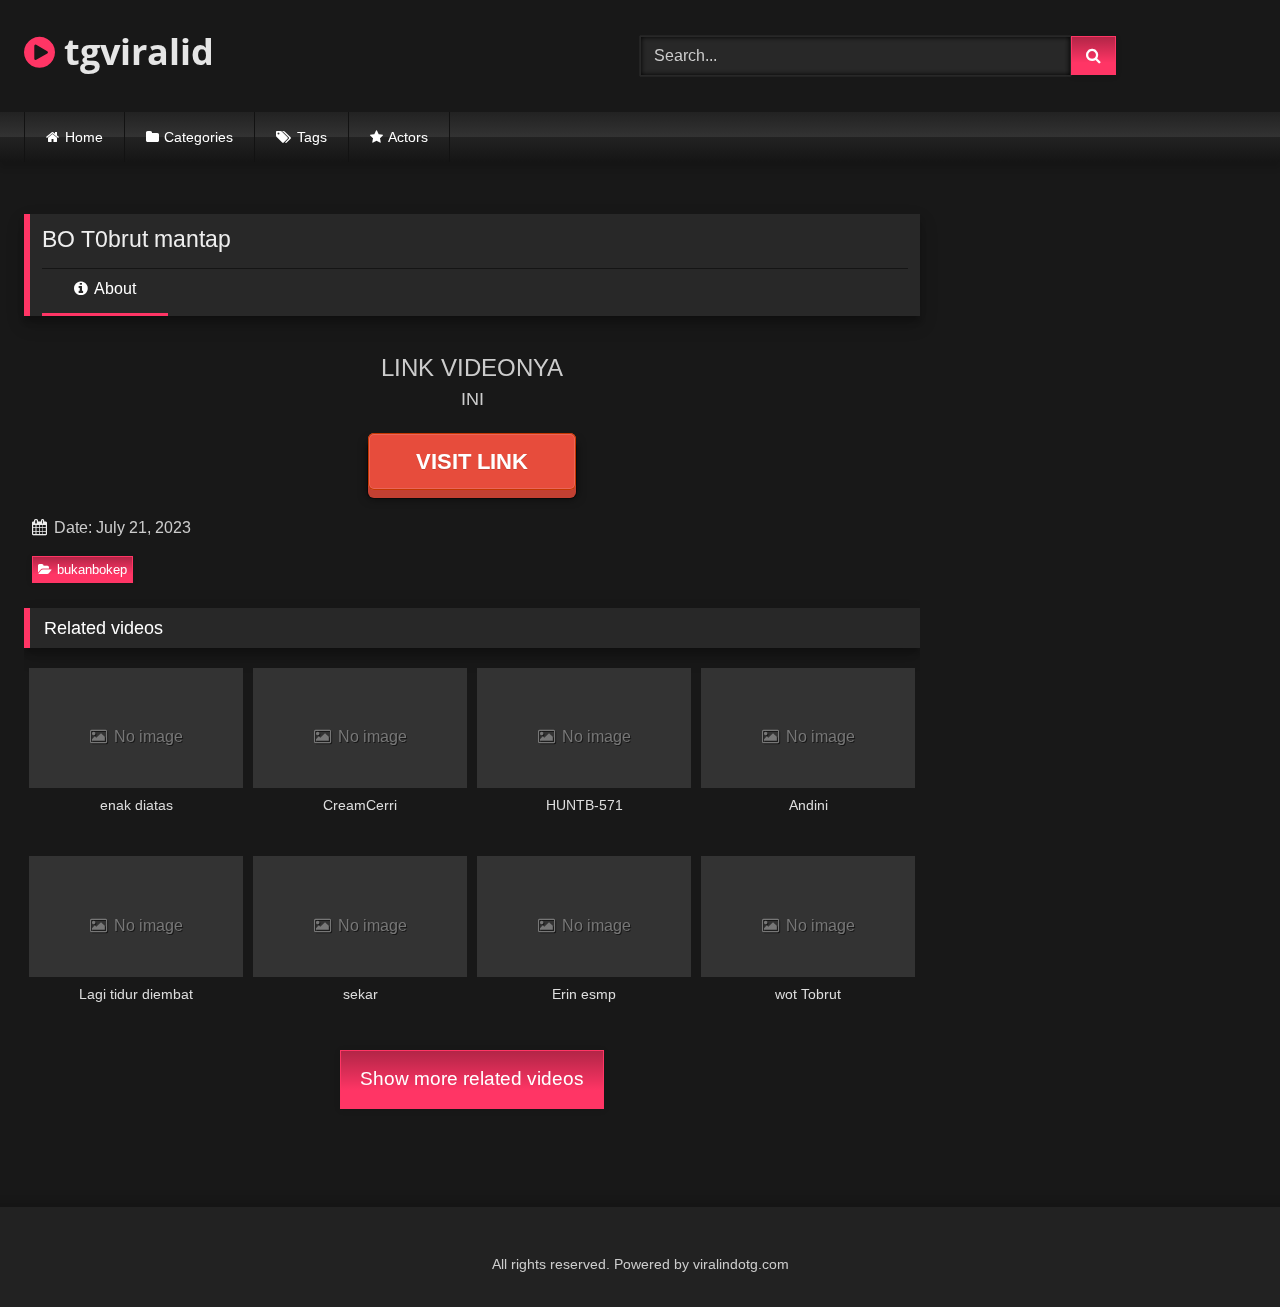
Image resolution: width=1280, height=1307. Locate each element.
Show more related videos (472, 1078)
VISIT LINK (472, 461)
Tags (312, 137)
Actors (408, 137)
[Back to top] (1218, 1247)
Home (84, 137)
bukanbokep (92, 569)
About (113, 288)
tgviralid (134, 51)
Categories (198, 137)
